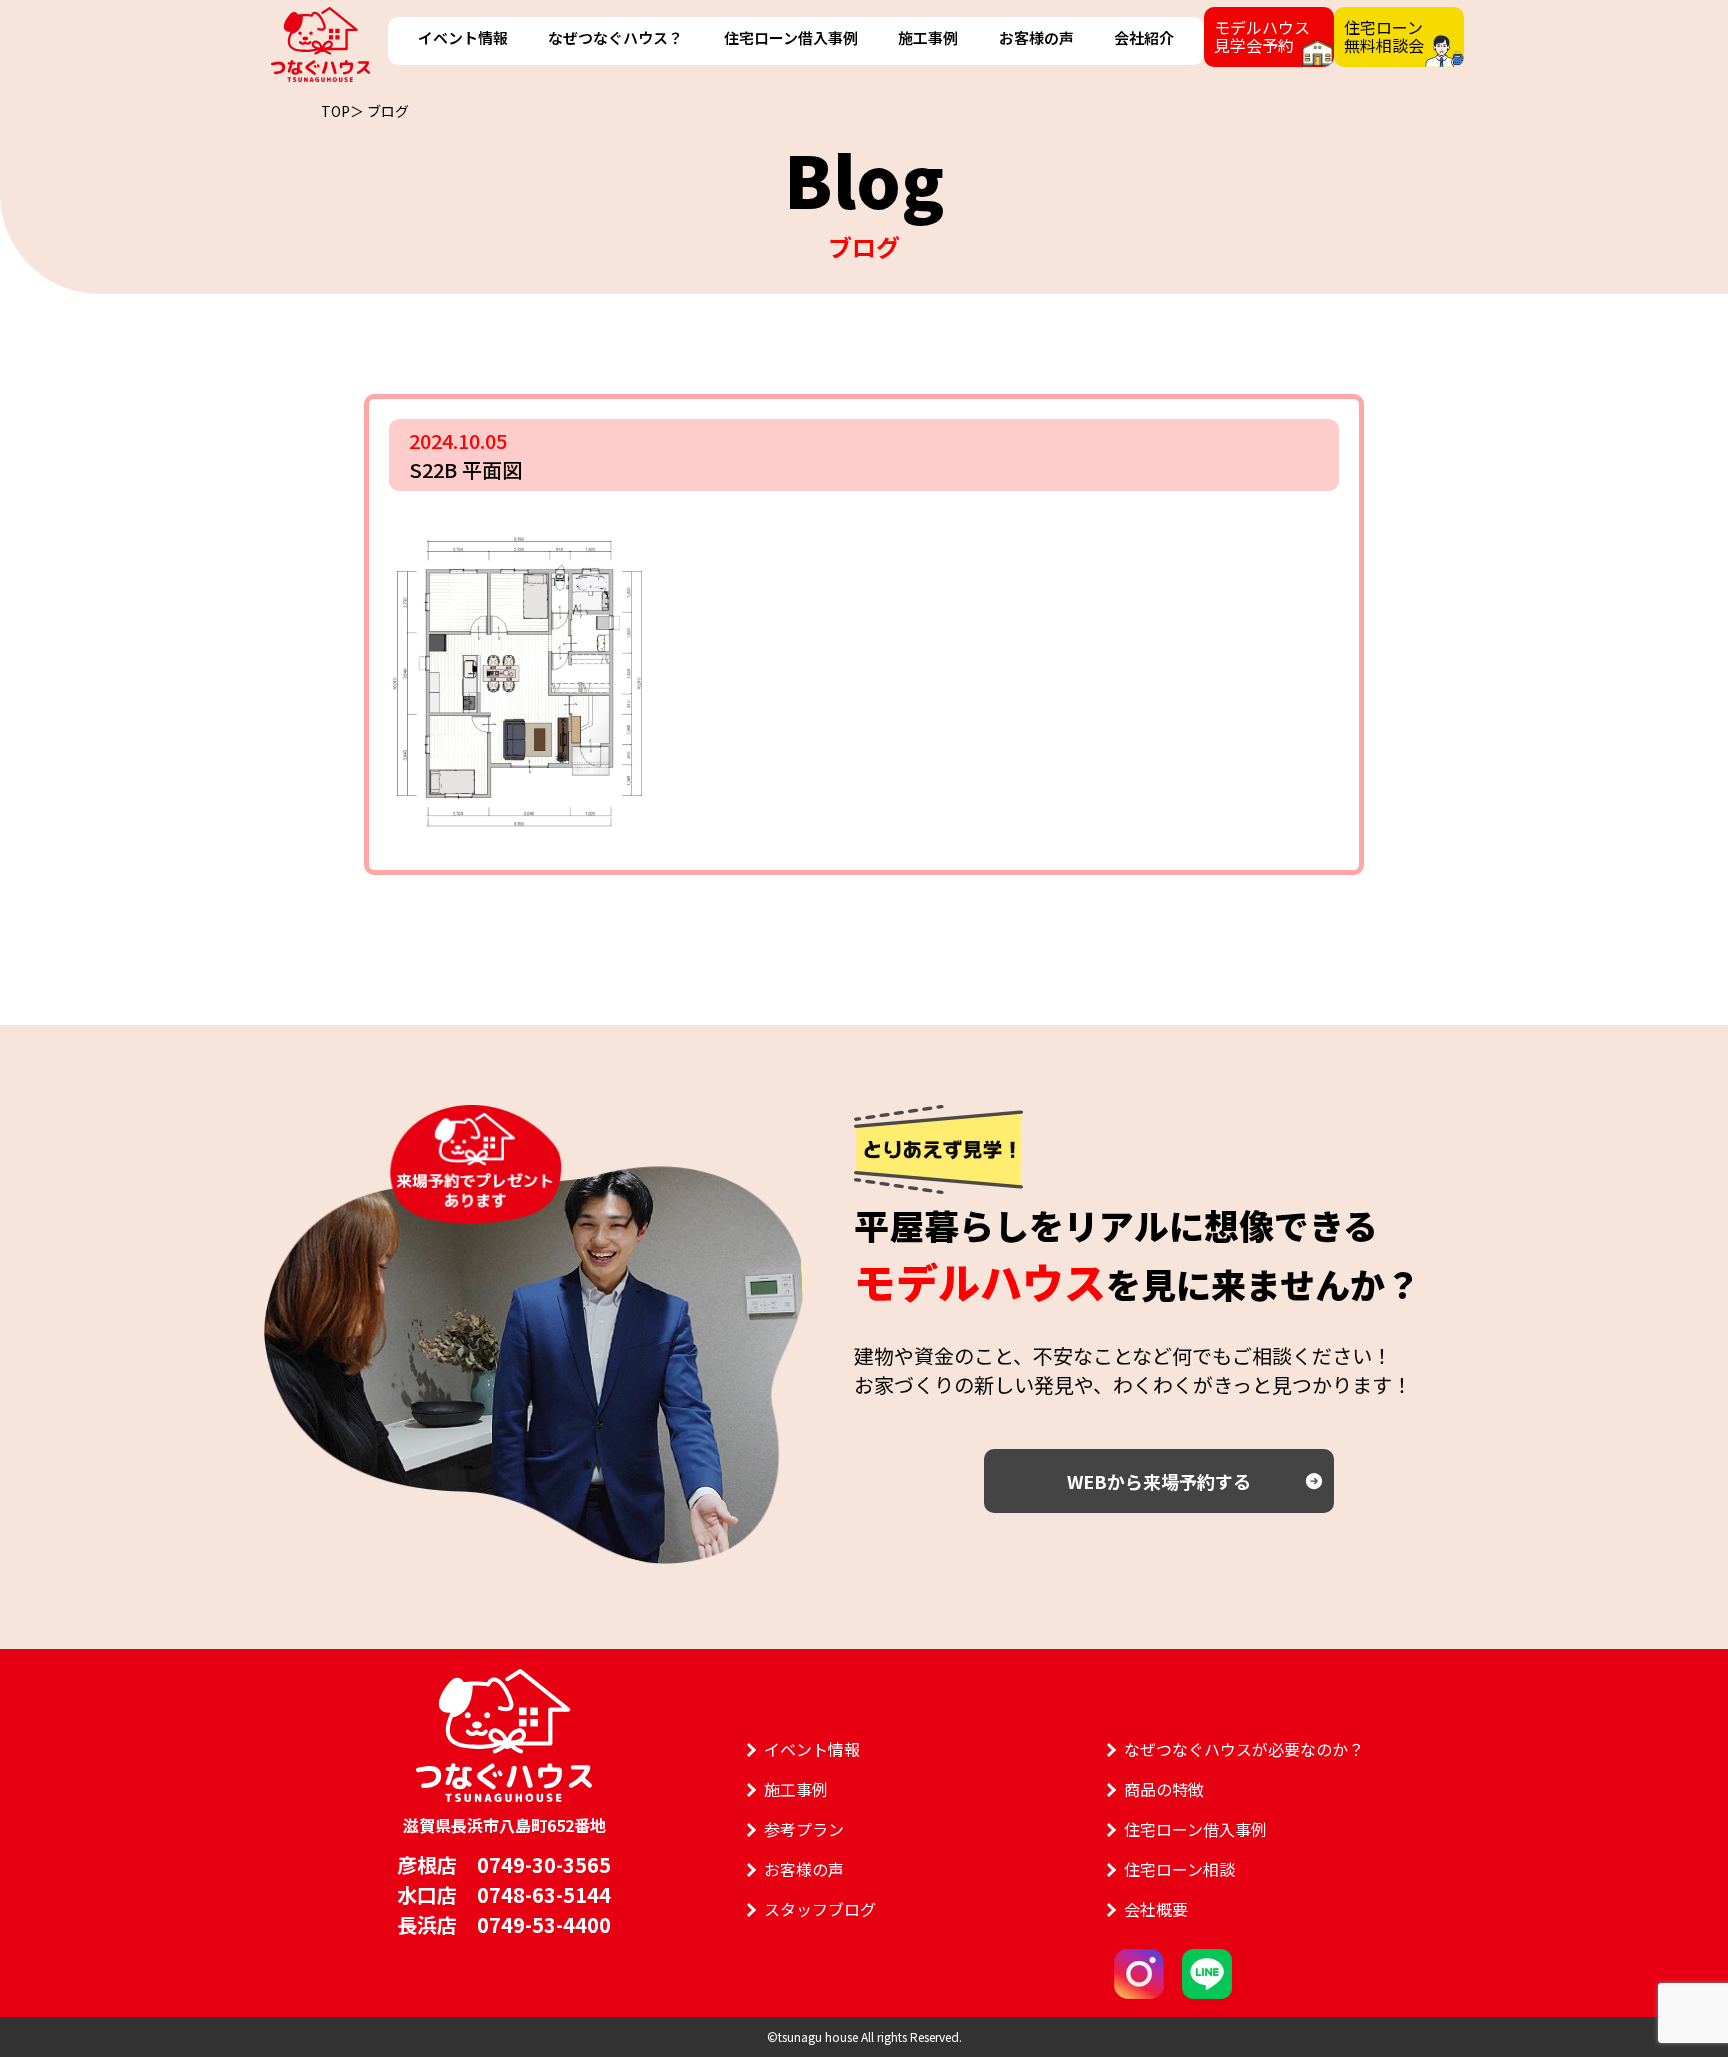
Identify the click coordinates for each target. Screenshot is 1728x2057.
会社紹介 (1144, 37)
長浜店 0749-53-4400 (504, 1924)
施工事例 (928, 37)
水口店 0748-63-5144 (504, 1894)
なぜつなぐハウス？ (615, 37)
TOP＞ (342, 111)
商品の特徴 (1164, 1789)
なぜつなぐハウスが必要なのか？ (1244, 1749)
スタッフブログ (820, 1909)
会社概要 (1156, 1909)
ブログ (388, 111)
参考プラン (804, 1829)
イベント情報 (463, 37)
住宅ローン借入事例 (791, 37)
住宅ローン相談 (1179, 1869)
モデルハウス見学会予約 (1262, 36)
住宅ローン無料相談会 (1384, 36)
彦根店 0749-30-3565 (504, 1864)
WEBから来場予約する (1159, 1481)
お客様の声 (1036, 37)
